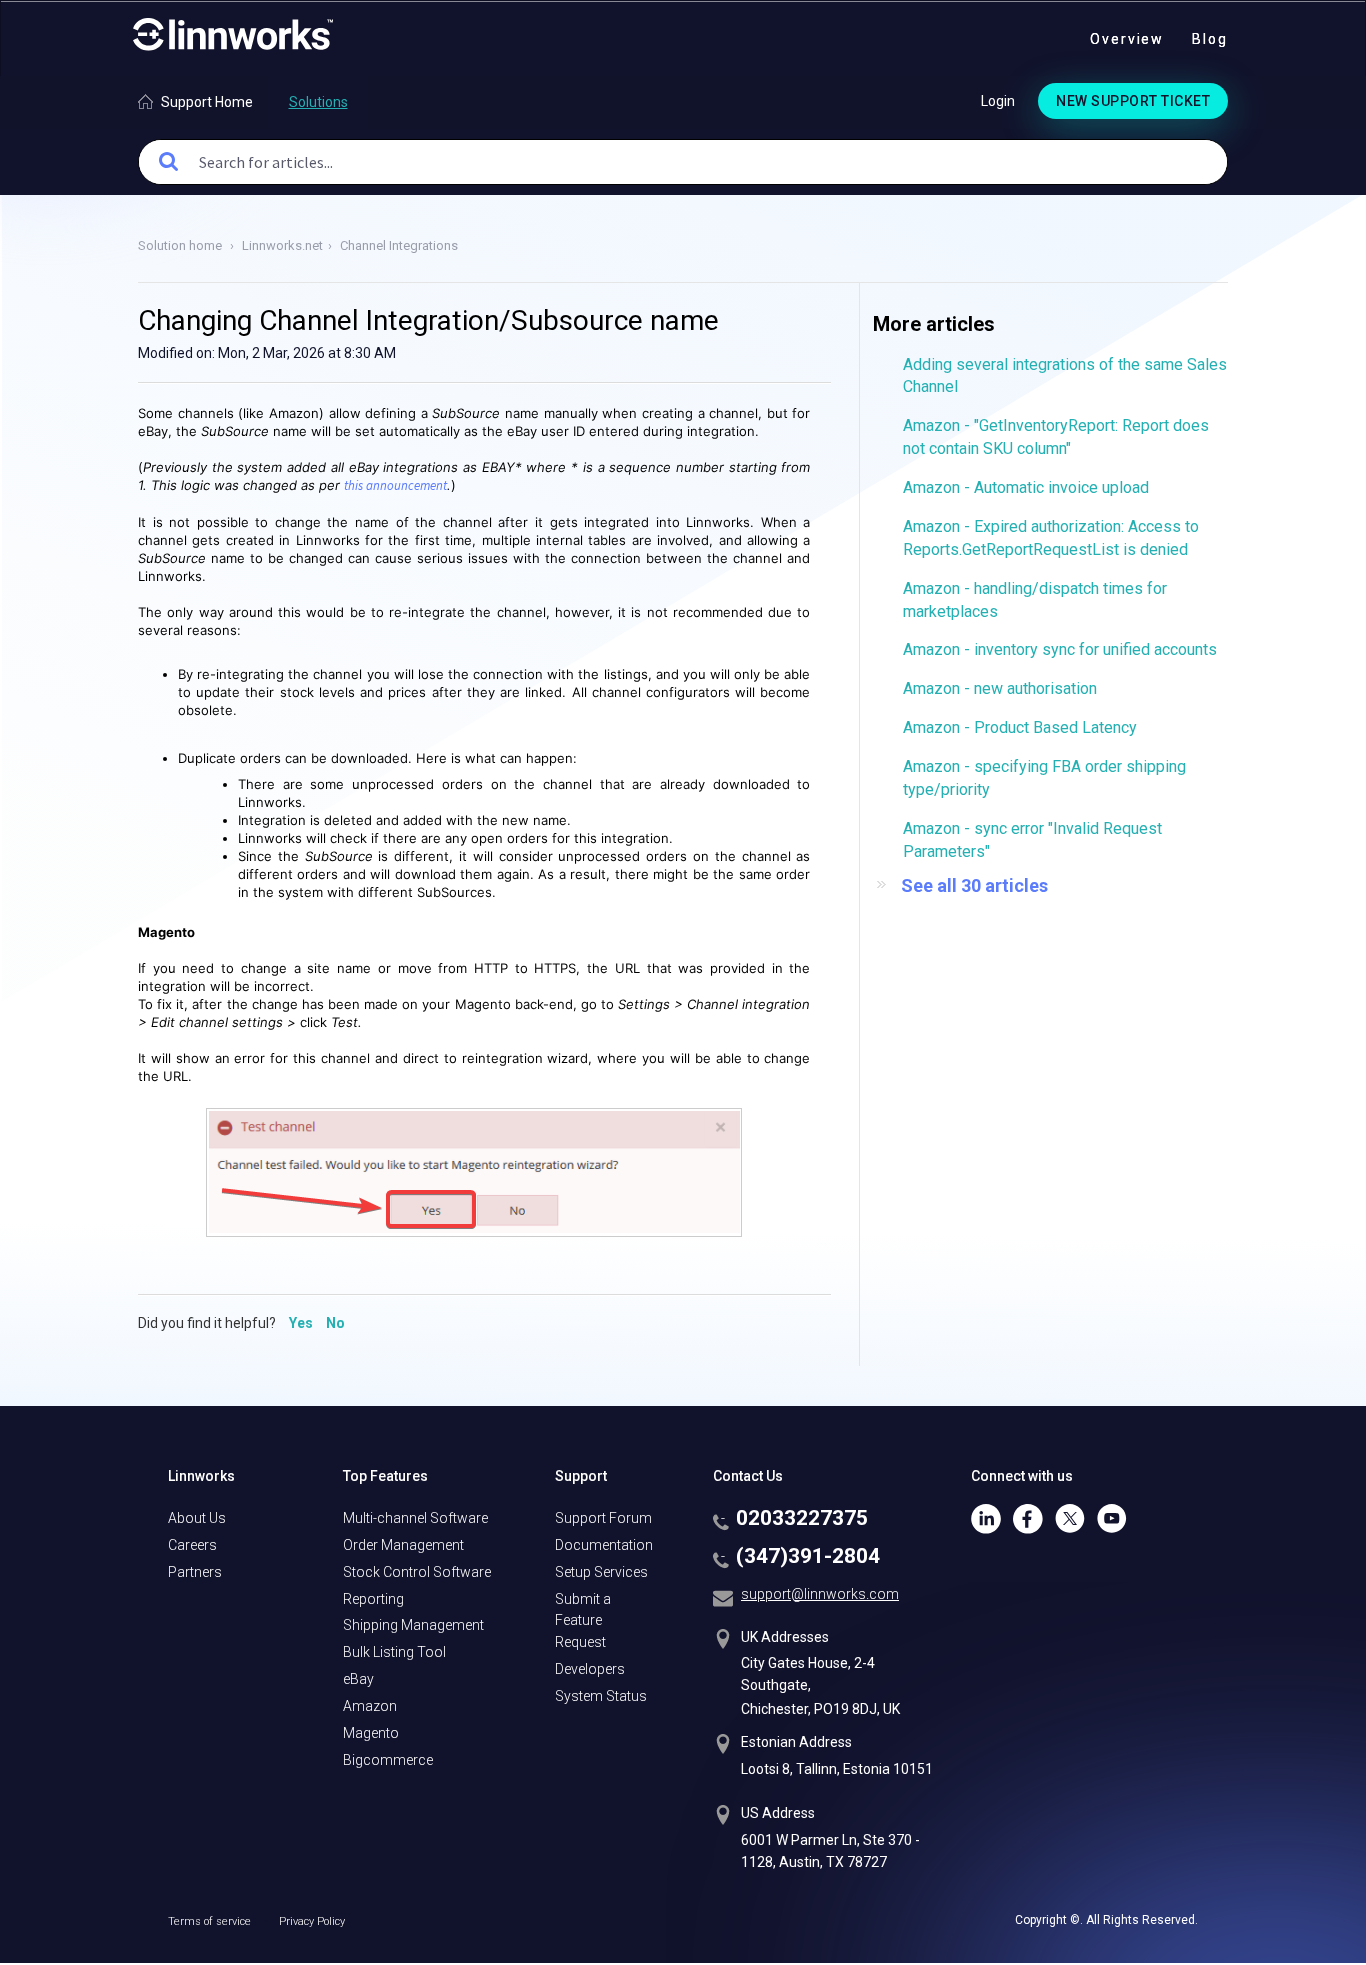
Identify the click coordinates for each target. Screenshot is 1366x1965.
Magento (371, 1733)
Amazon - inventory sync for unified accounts (1060, 649)
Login (998, 101)
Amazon (370, 1706)
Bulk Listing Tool (394, 1652)
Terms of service (211, 1921)
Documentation (604, 1545)
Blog (1210, 39)
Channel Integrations (399, 245)
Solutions (318, 102)
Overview (1127, 39)
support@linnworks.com (820, 1594)
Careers (192, 1545)
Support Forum (603, 1518)
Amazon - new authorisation (1000, 688)
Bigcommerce (388, 1760)
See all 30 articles (974, 885)
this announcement (395, 485)
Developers (590, 1669)
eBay (358, 1679)
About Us (197, 1518)
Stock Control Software (417, 1572)
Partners (195, 1572)
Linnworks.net (282, 245)
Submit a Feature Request (583, 1621)
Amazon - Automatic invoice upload (1026, 487)
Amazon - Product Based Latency (1020, 727)
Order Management (403, 1545)
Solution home (181, 245)
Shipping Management (413, 1625)
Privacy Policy (312, 1921)
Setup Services (601, 1572)
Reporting (373, 1599)
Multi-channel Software (415, 1518)
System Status (601, 1696)
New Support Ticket (1133, 101)
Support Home (207, 102)
